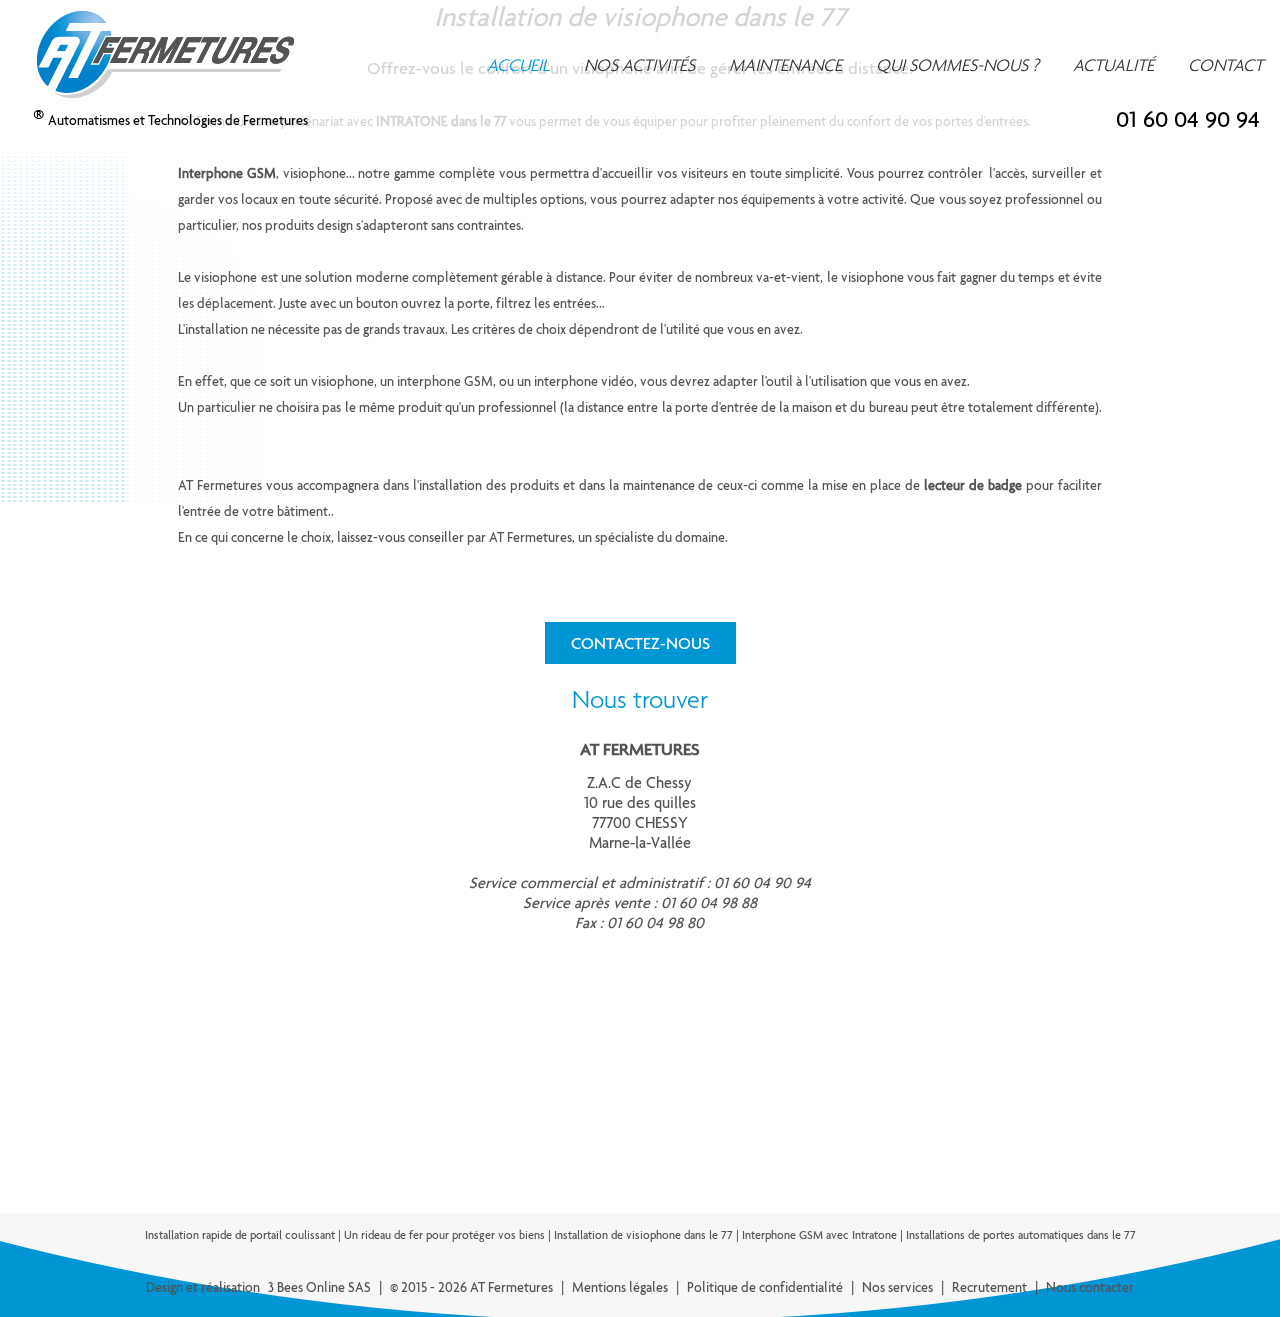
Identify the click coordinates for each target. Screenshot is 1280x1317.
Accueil (518, 65)
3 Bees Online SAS (319, 1287)
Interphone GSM (227, 173)
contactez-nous (640, 643)
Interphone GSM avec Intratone (819, 1235)
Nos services (897, 1287)
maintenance (785, 65)
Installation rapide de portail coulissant (240, 1235)
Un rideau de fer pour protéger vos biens (444, 1235)
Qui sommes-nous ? (957, 65)
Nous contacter (1090, 1287)
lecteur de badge (973, 485)
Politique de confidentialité (765, 1287)
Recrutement (989, 1287)
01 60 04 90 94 (1188, 119)
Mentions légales (620, 1287)
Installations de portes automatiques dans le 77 (1021, 1235)
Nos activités (639, 65)
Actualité (1113, 65)
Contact (1225, 65)
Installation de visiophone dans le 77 (643, 1235)
